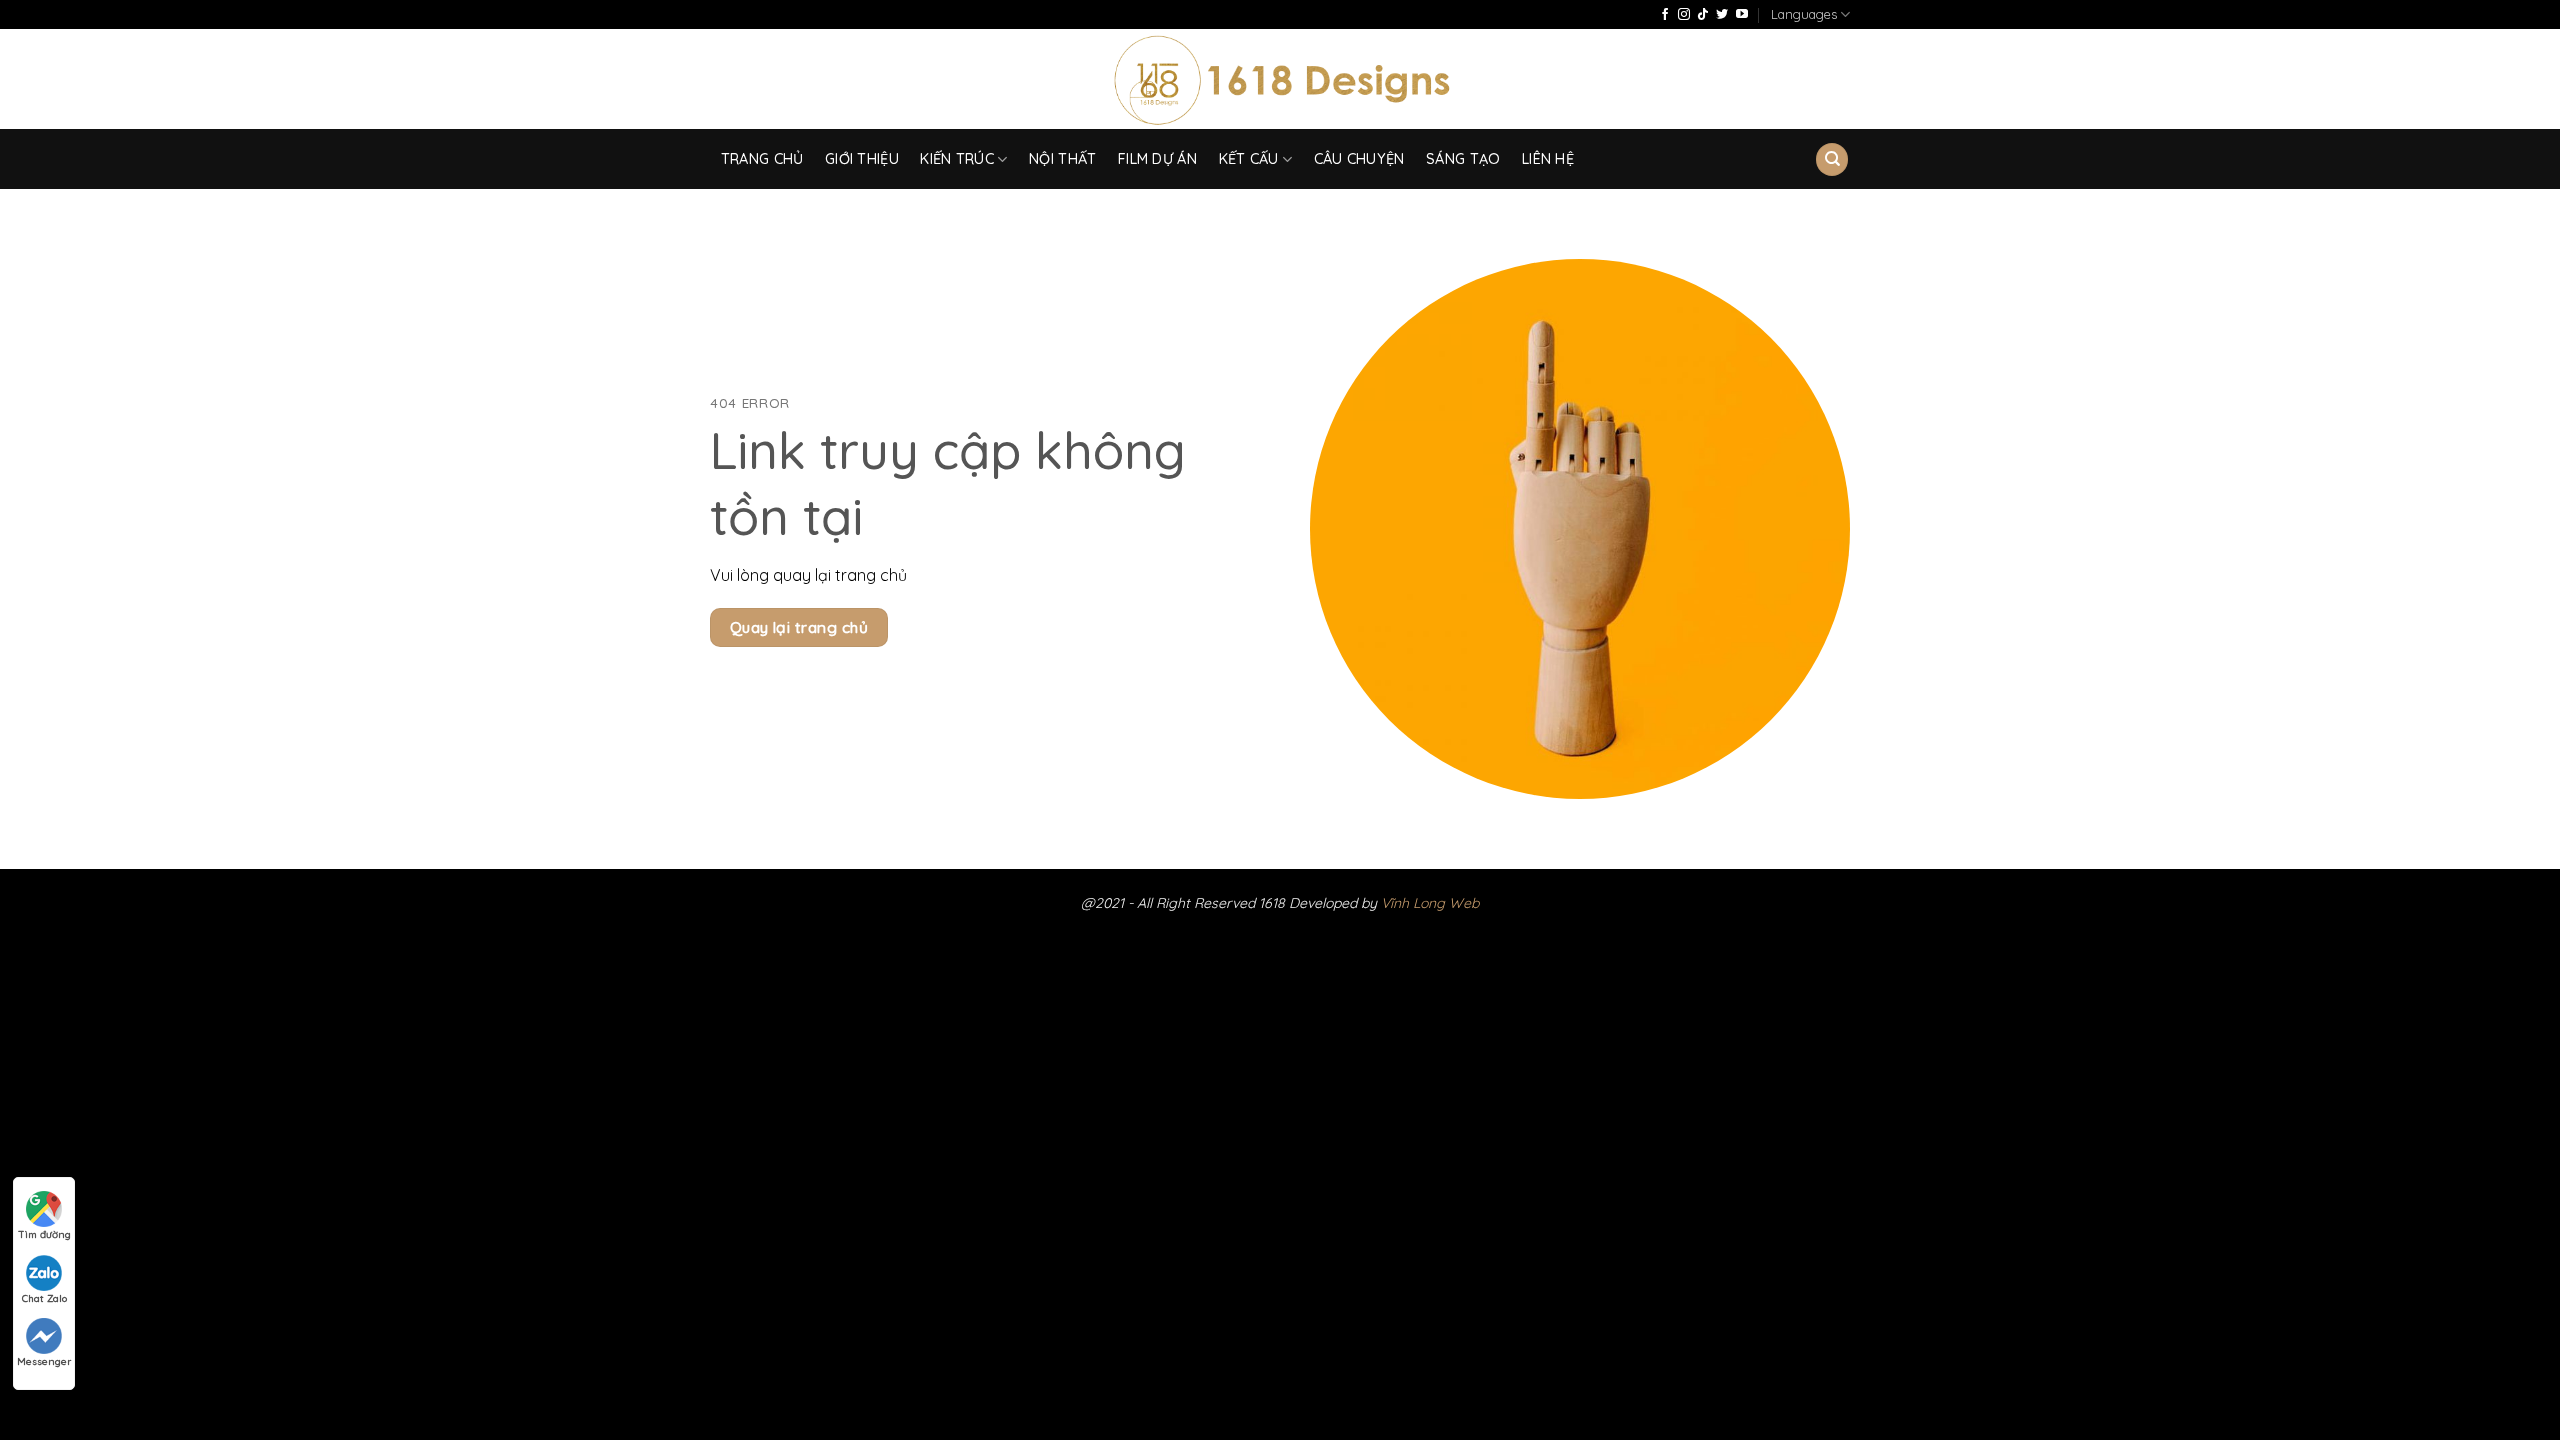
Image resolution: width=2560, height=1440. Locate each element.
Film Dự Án (1157, 159)
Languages (1804, 14)
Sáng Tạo (1463, 159)
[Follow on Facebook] (1665, 15)
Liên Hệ (1548, 159)
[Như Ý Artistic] (1280, 79)
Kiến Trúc (957, 159)
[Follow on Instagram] (1684, 15)
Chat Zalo (44, 1298)
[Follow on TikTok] (1703, 15)
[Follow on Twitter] (1722, 15)
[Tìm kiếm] (1832, 159)
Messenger (44, 1361)
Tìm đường (44, 1234)
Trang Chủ (762, 159)
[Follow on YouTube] (1742, 15)
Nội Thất (1062, 159)
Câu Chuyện (1359, 159)
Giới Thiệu (862, 159)
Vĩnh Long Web (1430, 903)
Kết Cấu (1249, 159)
